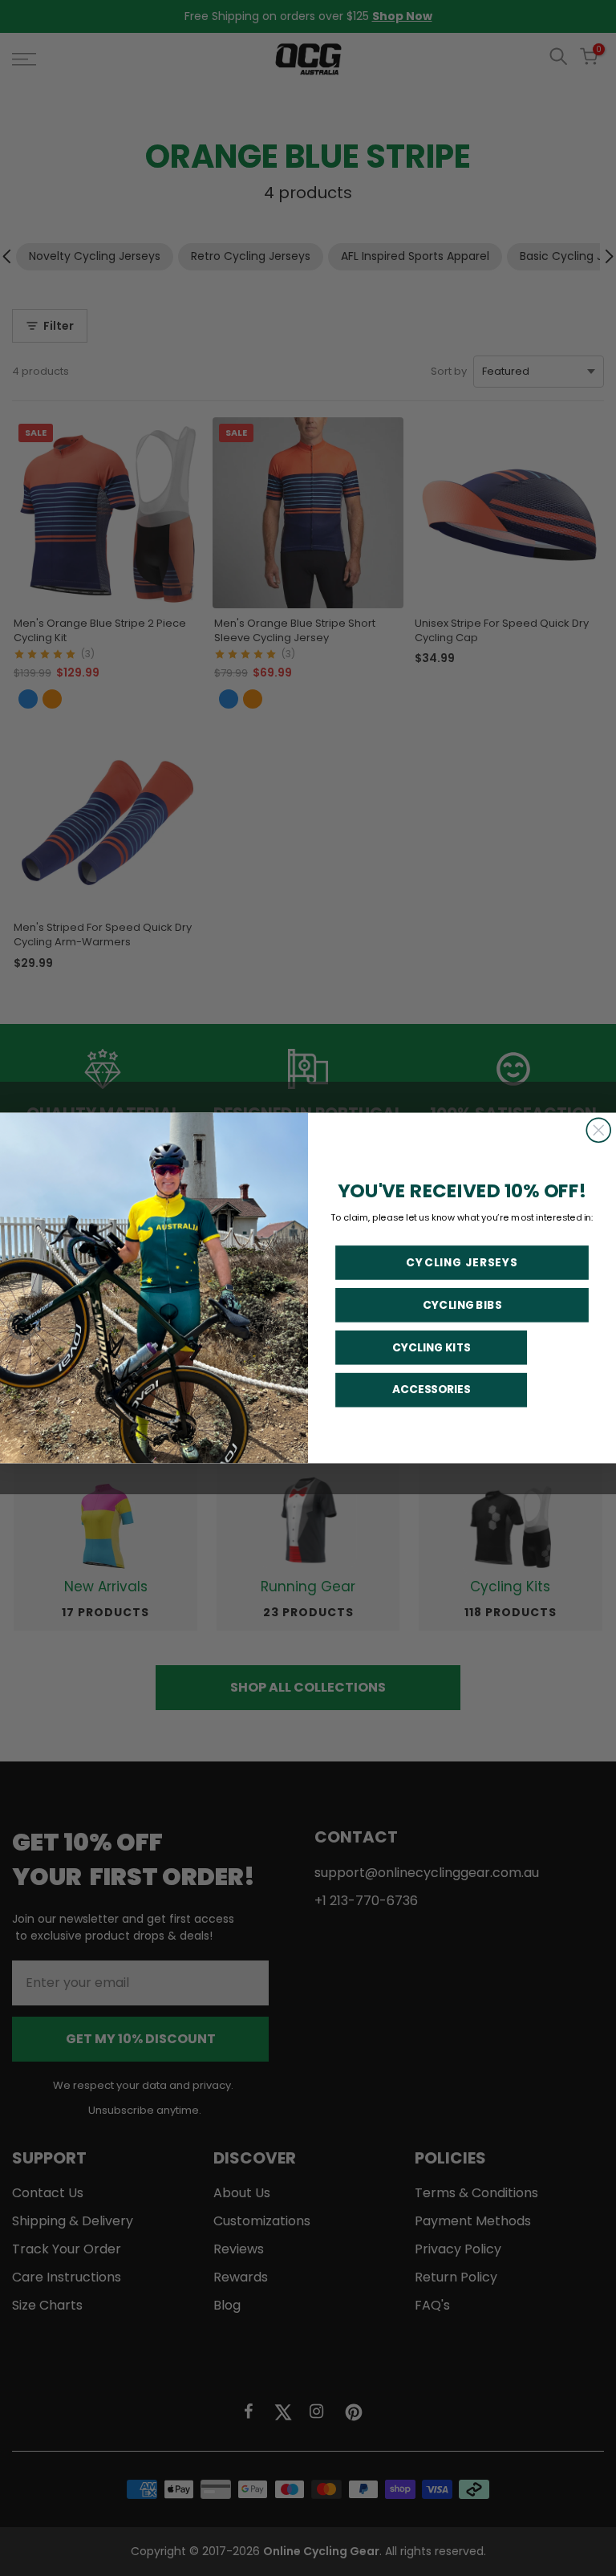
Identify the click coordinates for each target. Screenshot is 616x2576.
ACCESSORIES (432, 1390)
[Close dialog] (598, 1130)
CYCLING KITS (432, 1347)
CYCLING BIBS (462, 1305)
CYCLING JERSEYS (462, 1262)
